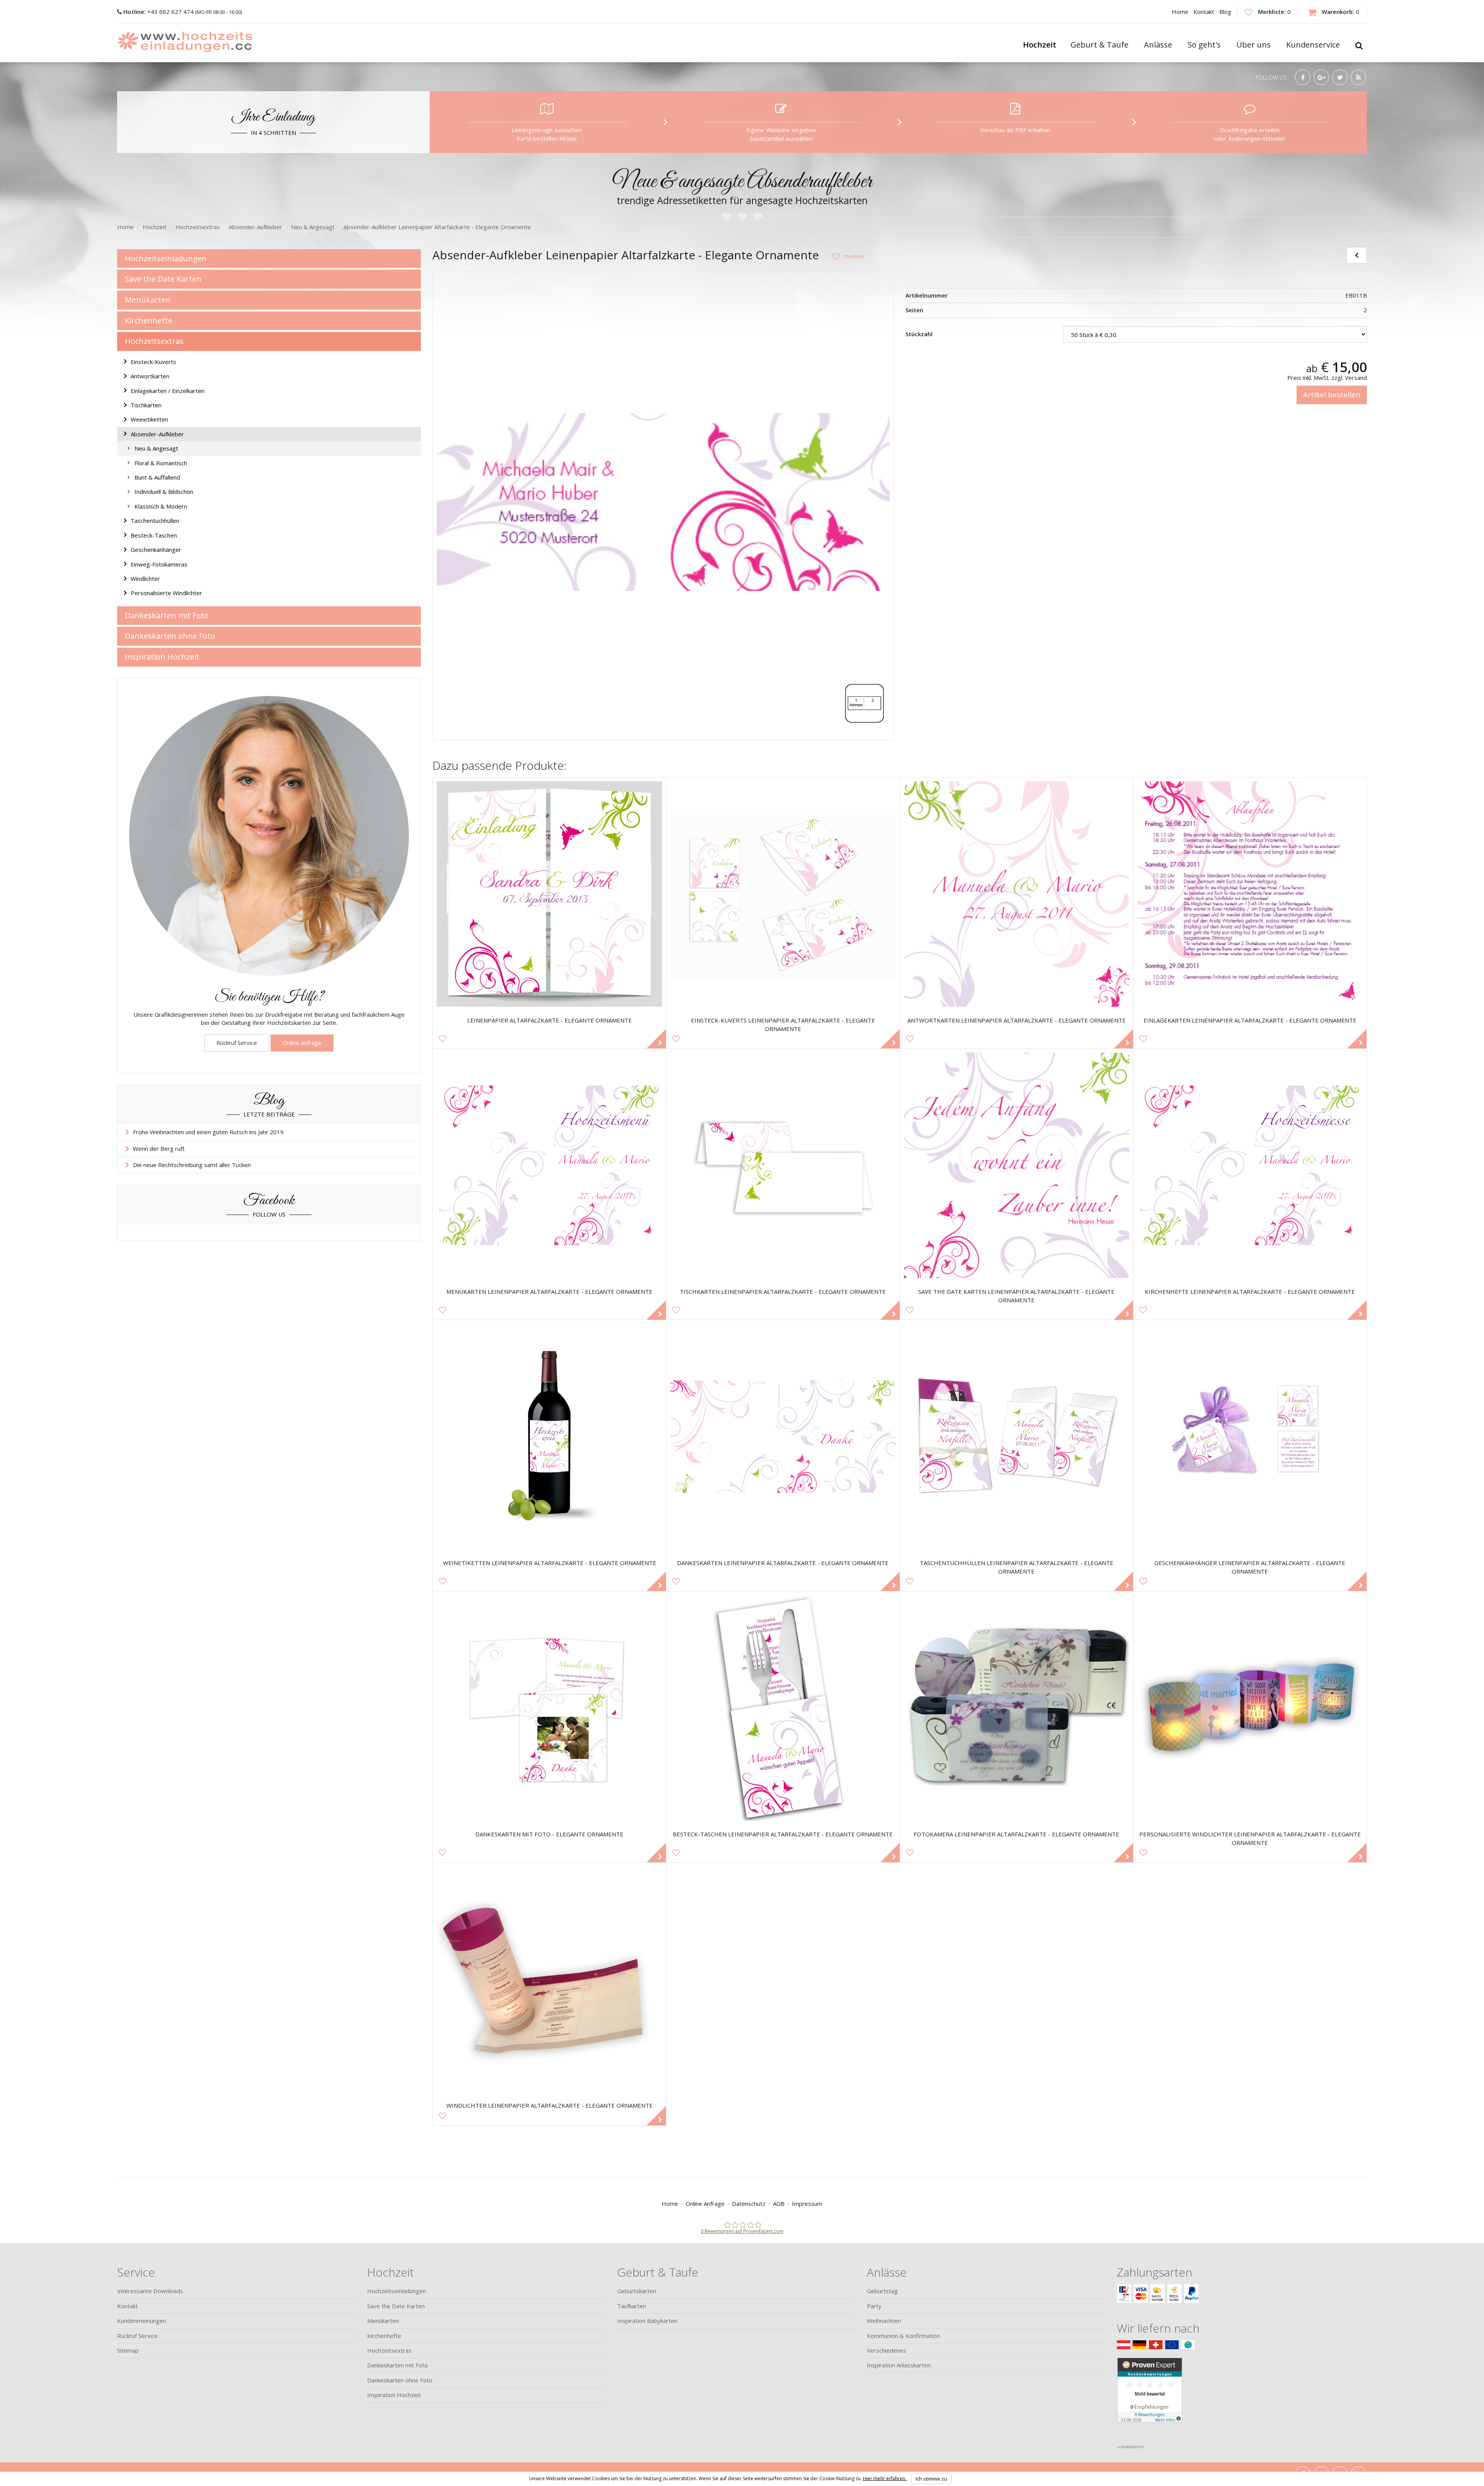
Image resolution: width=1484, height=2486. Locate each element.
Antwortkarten (150, 376)
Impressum (807, 2204)
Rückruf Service (237, 1043)
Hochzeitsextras (154, 341)
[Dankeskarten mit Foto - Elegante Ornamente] (549, 1708)
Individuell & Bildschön (164, 492)
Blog (1225, 12)
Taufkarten (632, 2306)
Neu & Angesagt (156, 448)
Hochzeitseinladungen (166, 258)
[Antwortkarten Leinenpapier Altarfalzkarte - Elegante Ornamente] (1017, 894)
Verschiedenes (887, 2350)
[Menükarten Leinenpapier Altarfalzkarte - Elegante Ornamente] (549, 1165)
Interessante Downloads (150, 2291)
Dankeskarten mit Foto (167, 615)
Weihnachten (884, 2321)
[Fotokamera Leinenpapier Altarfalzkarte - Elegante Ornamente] (1017, 1708)
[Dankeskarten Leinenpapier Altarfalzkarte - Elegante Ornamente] (783, 1437)
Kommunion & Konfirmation (903, 2336)
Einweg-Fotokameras (159, 564)
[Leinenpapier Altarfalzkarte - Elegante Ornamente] (549, 894)
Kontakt (1204, 12)
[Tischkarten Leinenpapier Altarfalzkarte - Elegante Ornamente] (783, 1165)
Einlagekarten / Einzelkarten (168, 391)
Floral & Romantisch (161, 463)
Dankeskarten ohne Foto (170, 636)
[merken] (845, 256)
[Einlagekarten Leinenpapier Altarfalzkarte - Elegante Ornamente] (1250, 894)
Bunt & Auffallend (157, 477)
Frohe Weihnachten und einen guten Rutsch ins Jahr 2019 (208, 1132)
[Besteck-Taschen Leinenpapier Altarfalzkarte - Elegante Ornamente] (783, 1708)
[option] (663, 502)
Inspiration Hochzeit (162, 657)
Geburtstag (882, 2291)
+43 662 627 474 (159, 12)
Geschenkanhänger (156, 550)
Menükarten (148, 300)
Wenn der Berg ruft (159, 1149)
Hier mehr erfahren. (885, 2478)
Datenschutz (749, 2204)
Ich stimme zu (931, 2479)
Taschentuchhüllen (155, 521)
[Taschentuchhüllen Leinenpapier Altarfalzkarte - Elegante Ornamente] (1017, 1437)
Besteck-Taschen (154, 535)
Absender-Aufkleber (157, 434)
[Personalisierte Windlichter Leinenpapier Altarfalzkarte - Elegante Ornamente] (1250, 1708)
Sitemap (128, 2350)
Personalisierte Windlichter (166, 593)
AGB (779, 2204)
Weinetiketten (149, 419)
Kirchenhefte (149, 321)
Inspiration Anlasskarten (899, 2365)
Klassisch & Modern (161, 506)
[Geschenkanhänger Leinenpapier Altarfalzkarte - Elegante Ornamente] (1250, 1437)
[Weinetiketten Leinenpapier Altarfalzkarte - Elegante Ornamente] (549, 1437)
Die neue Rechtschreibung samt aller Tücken (192, 1165)
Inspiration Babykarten (647, 2321)
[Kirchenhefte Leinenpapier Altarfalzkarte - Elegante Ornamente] (1250, 1165)
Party (874, 2306)
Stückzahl (919, 334)
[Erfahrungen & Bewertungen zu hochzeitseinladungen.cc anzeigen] (1150, 2399)
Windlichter (145, 579)
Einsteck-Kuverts (153, 362)
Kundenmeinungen (142, 2321)
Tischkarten (146, 405)
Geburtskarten (637, 2291)
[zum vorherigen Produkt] (1357, 255)
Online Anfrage (302, 1043)
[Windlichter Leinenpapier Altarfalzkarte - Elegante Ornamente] (549, 1979)
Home (1180, 12)
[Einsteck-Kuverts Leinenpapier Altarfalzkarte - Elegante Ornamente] (783, 894)
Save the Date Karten (163, 279)
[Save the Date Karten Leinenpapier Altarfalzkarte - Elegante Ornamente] (1017, 1165)
